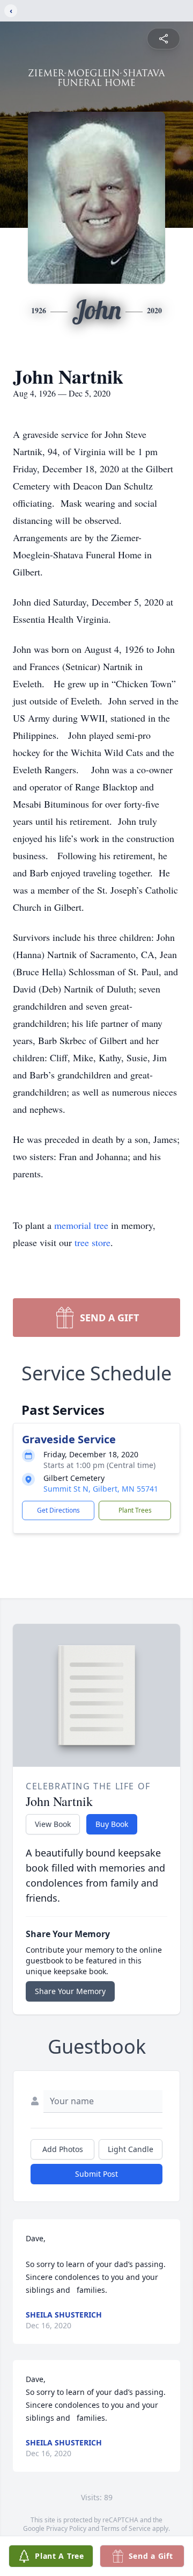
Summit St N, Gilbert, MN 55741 (101, 1489)
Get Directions (58, 1510)
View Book (53, 1824)
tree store (92, 1242)
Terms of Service (126, 2528)
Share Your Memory (70, 1991)
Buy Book (112, 1824)
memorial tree (81, 1225)
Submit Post (96, 2174)
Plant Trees (135, 1510)
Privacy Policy (66, 2528)
